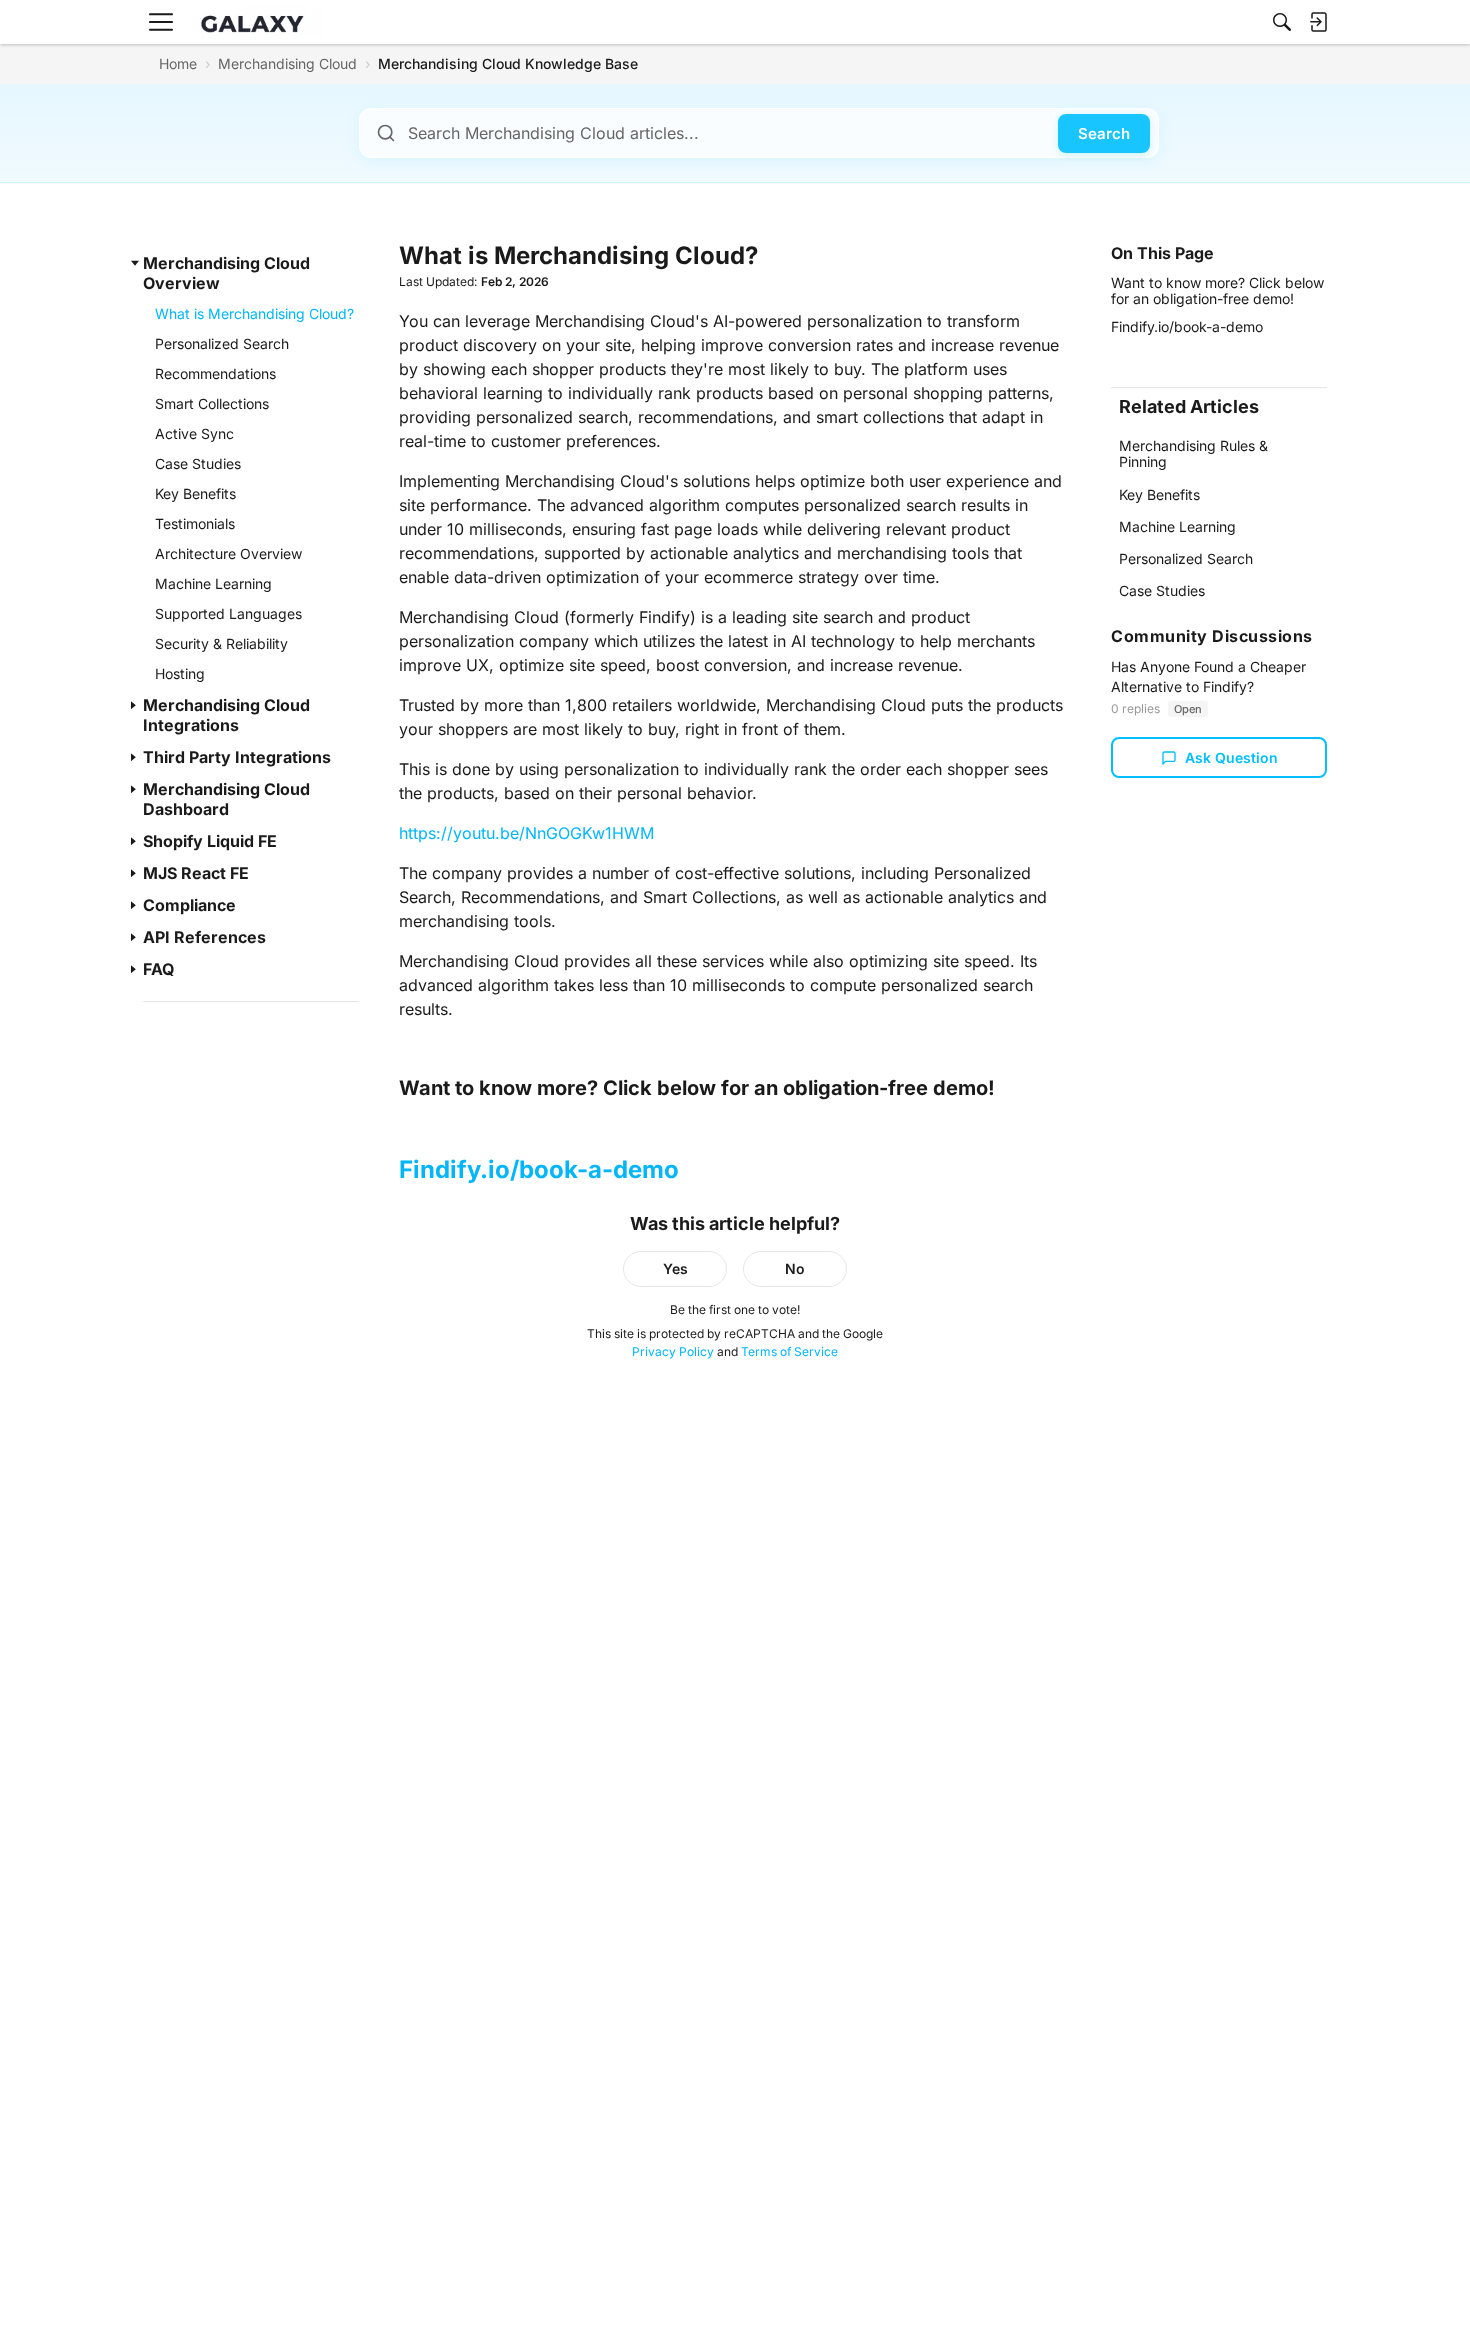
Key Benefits (1159, 494)
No (795, 1268)
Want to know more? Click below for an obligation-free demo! (1217, 290)
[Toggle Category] (135, 263)
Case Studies (1162, 590)
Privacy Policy (673, 1351)
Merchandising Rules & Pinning (1193, 453)
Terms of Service (789, 1351)
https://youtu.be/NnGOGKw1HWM (526, 833)
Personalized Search (1186, 558)
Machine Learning (1177, 526)
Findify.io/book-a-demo (539, 1169)
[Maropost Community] (257, 22)
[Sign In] (1318, 22)
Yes (675, 1268)
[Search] (1282, 22)
